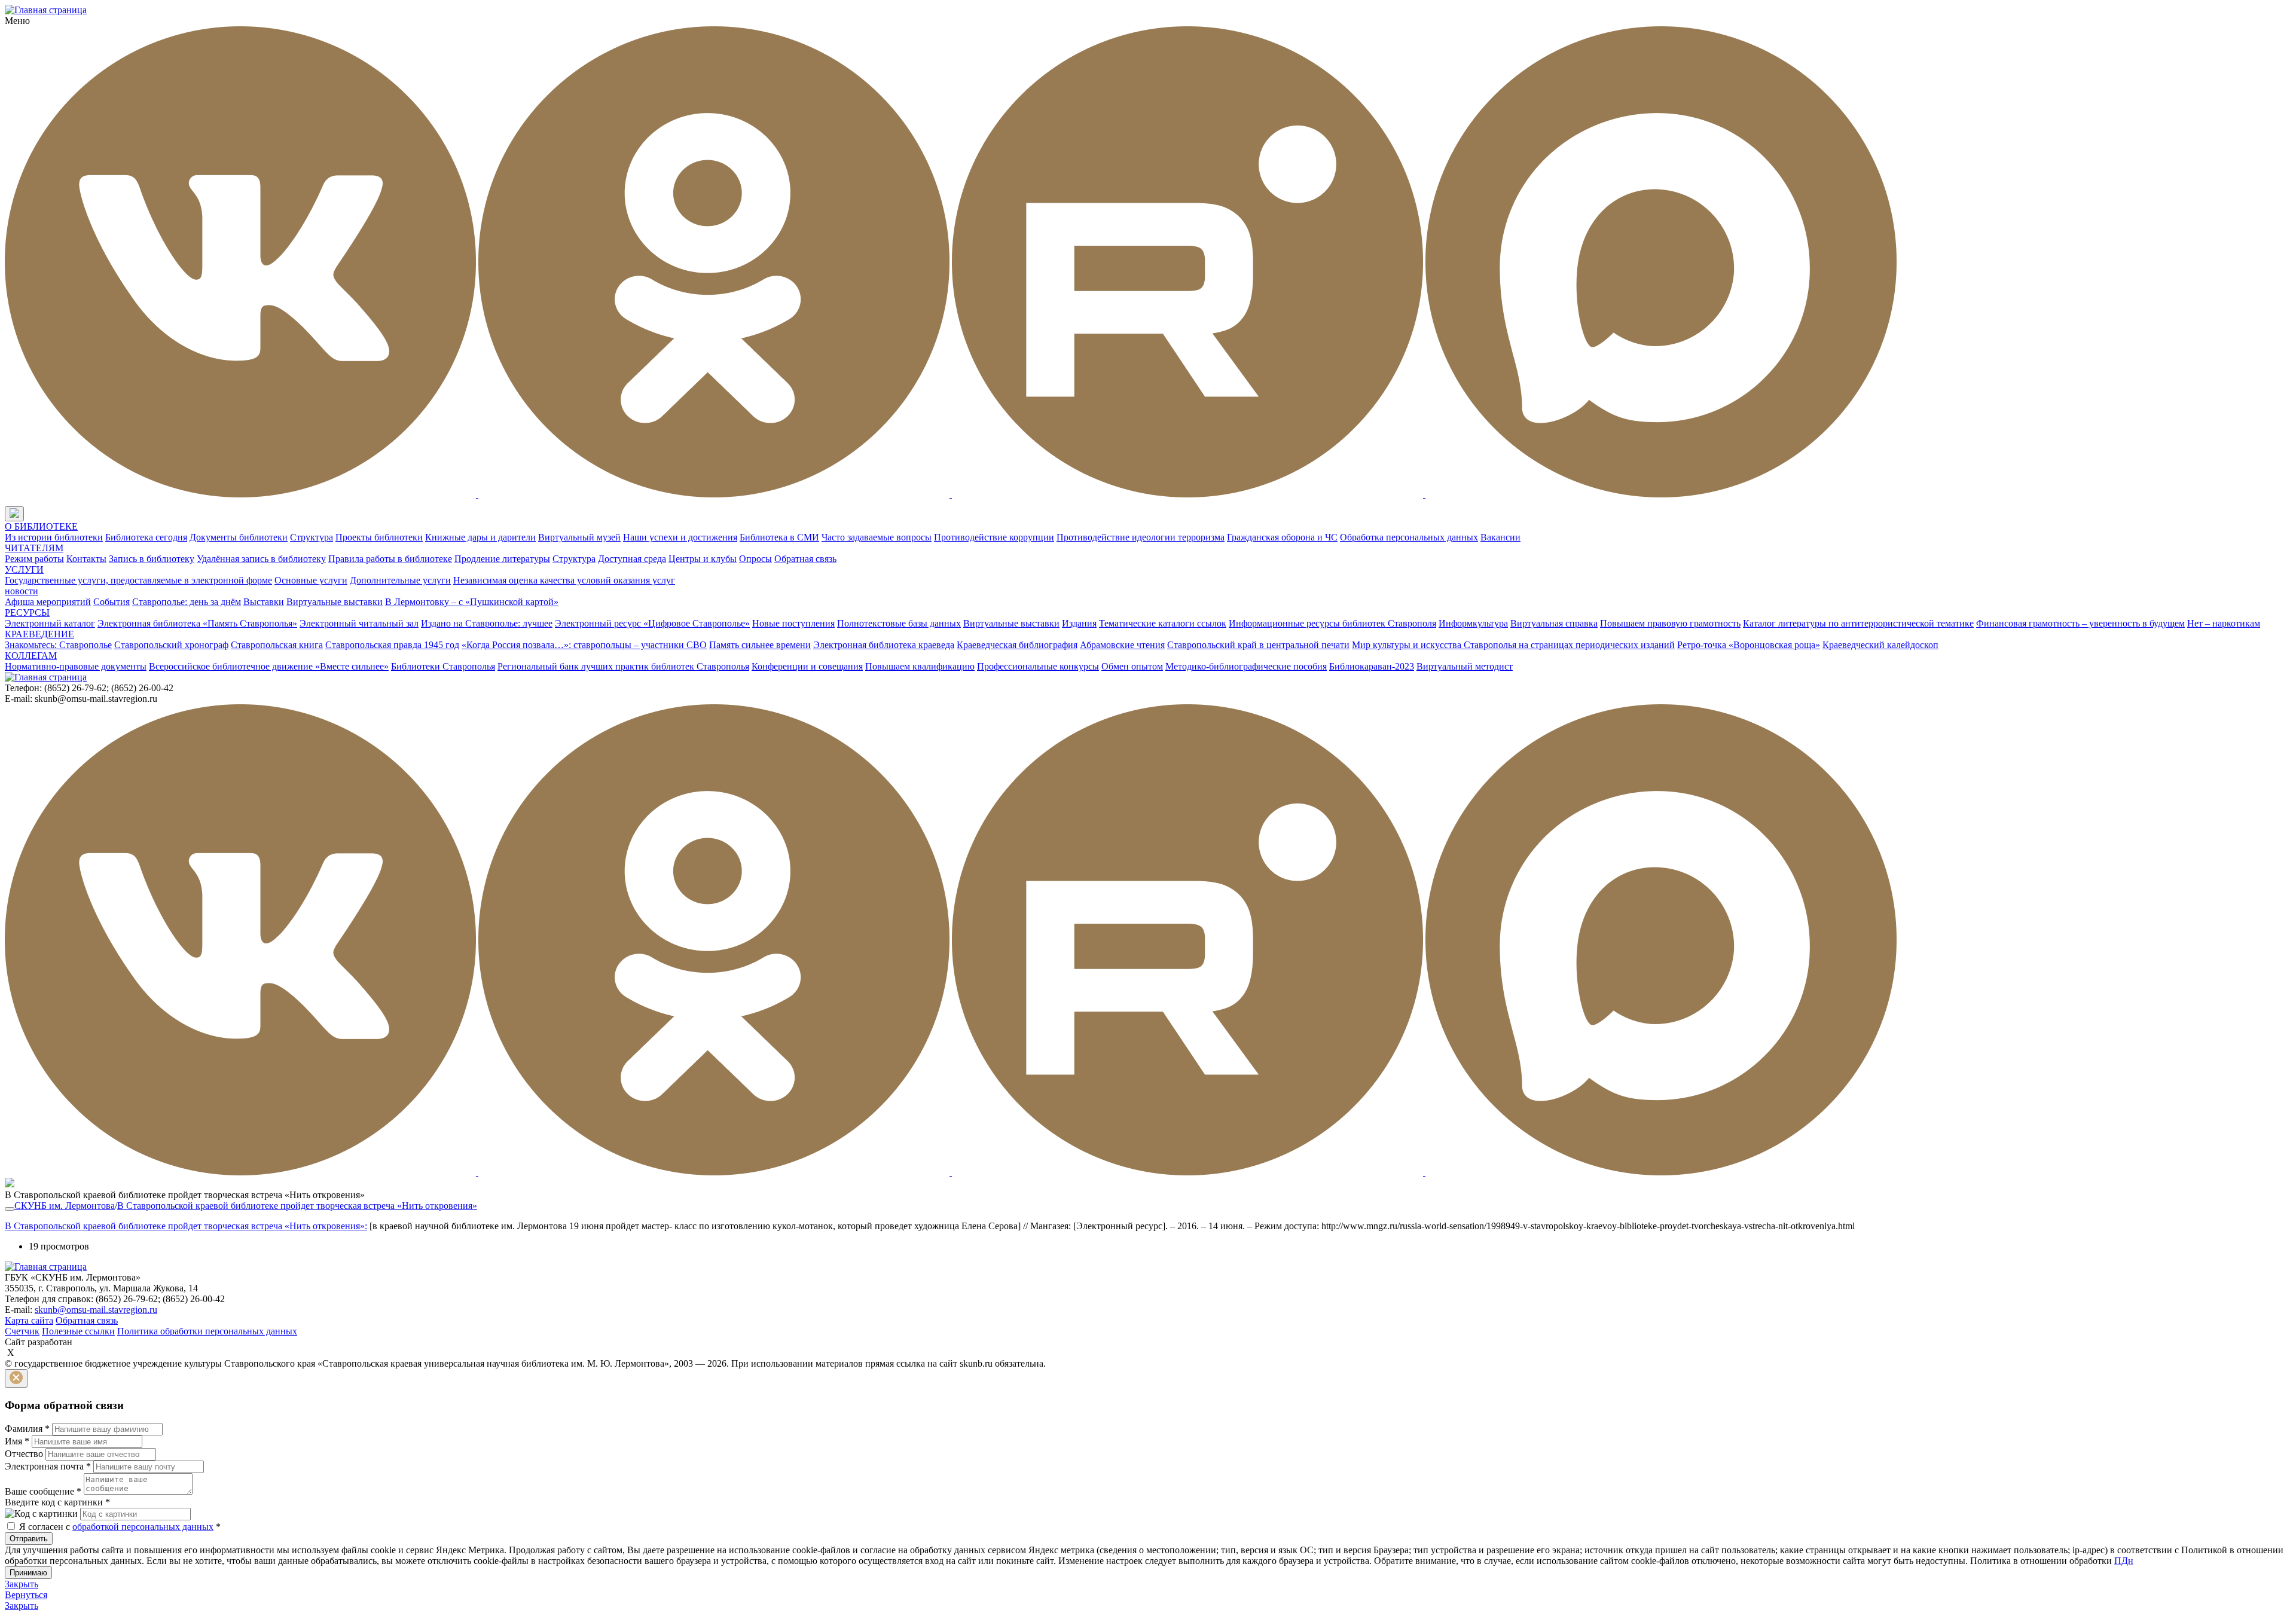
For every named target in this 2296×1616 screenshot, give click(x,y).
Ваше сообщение (43, 1491)
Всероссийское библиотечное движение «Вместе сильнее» (269, 666)
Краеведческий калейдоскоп (1880, 645)
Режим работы (34, 559)
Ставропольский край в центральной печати (1258, 645)
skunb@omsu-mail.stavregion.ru (96, 1310)
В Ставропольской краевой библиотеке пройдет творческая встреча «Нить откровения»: (186, 1226)
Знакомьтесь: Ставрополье (58, 645)
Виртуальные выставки (335, 602)
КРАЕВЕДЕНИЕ (39, 634)
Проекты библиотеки (379, 537)
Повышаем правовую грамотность (1670, 623)
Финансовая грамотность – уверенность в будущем (2080, 623)
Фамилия (27, 1429)
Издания (1079, 623)
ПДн (2124, 1561)
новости (22, 591)
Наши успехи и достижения (680, 537)
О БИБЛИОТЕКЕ (41, 526)
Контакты (86, 559)
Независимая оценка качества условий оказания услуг (564, 580)
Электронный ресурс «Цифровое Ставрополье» (652, 623)
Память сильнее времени (760, 645)
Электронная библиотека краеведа (884, 645)
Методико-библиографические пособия (1246, 666)
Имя (17, 1441)
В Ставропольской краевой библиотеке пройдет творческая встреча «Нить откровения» (297, 1206)
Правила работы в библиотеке (390, 559)
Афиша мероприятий (48, 602)
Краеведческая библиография (1017, 645)
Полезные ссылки (78, 1331)
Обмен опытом (1132, 666)
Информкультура (1473, 623)
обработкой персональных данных (143, 1527)
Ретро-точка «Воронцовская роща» (1749, 645)
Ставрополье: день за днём (187, 602)
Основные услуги (311, 580)
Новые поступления (793, 623)
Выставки (264, 602)
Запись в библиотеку (152, 559)
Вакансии (1500, 537)
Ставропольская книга (277, 645)
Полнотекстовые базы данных (899, 623)
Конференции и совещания (807, 666)
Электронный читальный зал (359, 623)
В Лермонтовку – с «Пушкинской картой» (472, 602)
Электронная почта (48, 1466)
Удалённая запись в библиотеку (261, 559)
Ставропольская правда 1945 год (392, 645)
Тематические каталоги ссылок (1163, 623)
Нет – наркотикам (2224, 623)
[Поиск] (35, 514)
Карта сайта (29, 1320)
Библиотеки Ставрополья (443, 666)
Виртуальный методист (1465, 666)
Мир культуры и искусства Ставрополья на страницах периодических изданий (1513, 645)
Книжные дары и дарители (480, 537)
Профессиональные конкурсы (1038, 666)
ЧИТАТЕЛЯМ (34, 548)
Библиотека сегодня (146, 537)
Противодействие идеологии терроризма (1141, 537)
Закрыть (22, 1584)
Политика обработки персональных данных (207, 1331)
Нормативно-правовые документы (76, 666)
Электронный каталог (50, 623)
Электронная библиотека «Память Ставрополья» (197, 623)
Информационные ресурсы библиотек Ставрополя (1332, 623)
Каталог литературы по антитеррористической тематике (1858, 623)
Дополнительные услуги (400, 580)
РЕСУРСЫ (27, 613)
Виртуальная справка (1554, 623)
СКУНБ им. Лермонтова (65, 1206)
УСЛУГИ (24, 569)
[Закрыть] (16, 1378)
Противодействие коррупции (994, 537)
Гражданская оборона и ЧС (1282, 537)
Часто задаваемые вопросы (877, 537)
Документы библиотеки (239, 537)
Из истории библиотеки (54, 537)
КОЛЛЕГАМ (31, 656)
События (112, 602)
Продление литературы (502, 559)
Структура (312, 537)
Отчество (24, 1454)
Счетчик (22, 1331)
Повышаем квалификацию (920, 666)
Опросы (755, 559)
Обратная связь (805, 559)
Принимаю (28, 1573)
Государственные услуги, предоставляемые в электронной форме (138, 580)
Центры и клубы (703, 559)
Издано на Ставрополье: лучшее (487, 623)
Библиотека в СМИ (779, 537)
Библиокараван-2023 (1372, 666)
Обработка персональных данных (1409, 537)
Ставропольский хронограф (171, 645)
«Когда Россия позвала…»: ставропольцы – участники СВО (584, 645)
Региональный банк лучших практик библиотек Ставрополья (623, 666)
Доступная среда (632, 559)
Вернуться (26, 1595)
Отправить (29, 1539)
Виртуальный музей (579, 537)
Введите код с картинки (57, 1502)
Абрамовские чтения (1122, 645)
